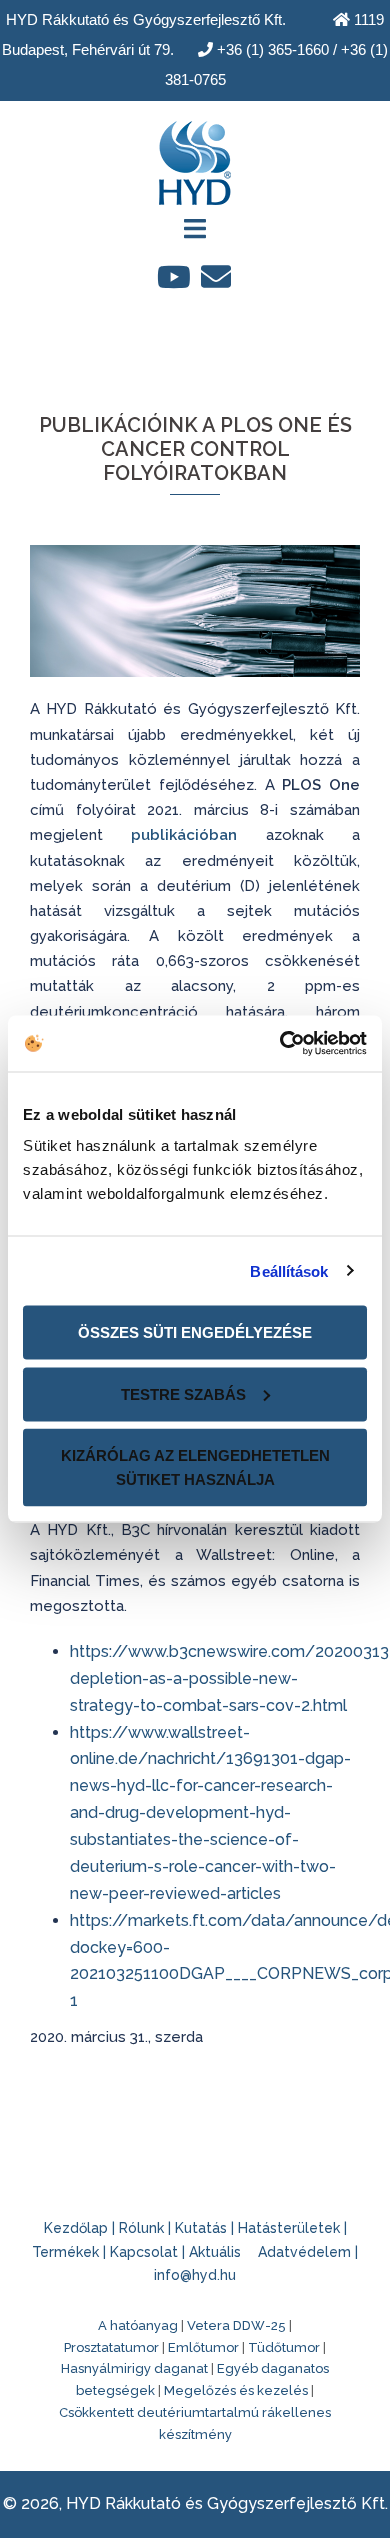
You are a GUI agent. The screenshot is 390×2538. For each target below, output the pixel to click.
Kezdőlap (76, 2228)
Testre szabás (183, 1393)
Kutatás (201, 2228)
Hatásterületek (289, 2228)
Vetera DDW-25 (236, 2325)
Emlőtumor (203, 2347)
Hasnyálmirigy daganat (134, 2368)
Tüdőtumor (284, 2347)
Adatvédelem (304, 2252)
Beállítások (289, 1270)
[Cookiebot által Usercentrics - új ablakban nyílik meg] (280, 1044)
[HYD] (195, 156)
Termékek (65, 2252)
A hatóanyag (138, 2325)
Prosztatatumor (111, 2347)
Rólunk (141, 2228)
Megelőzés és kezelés (236, 2390)
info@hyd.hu (195, 2275)
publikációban (184, 835)
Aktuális (215, 2252)
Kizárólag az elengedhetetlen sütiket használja (195, 1467)
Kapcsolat (144, 2252)
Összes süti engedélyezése (195, 1332)
